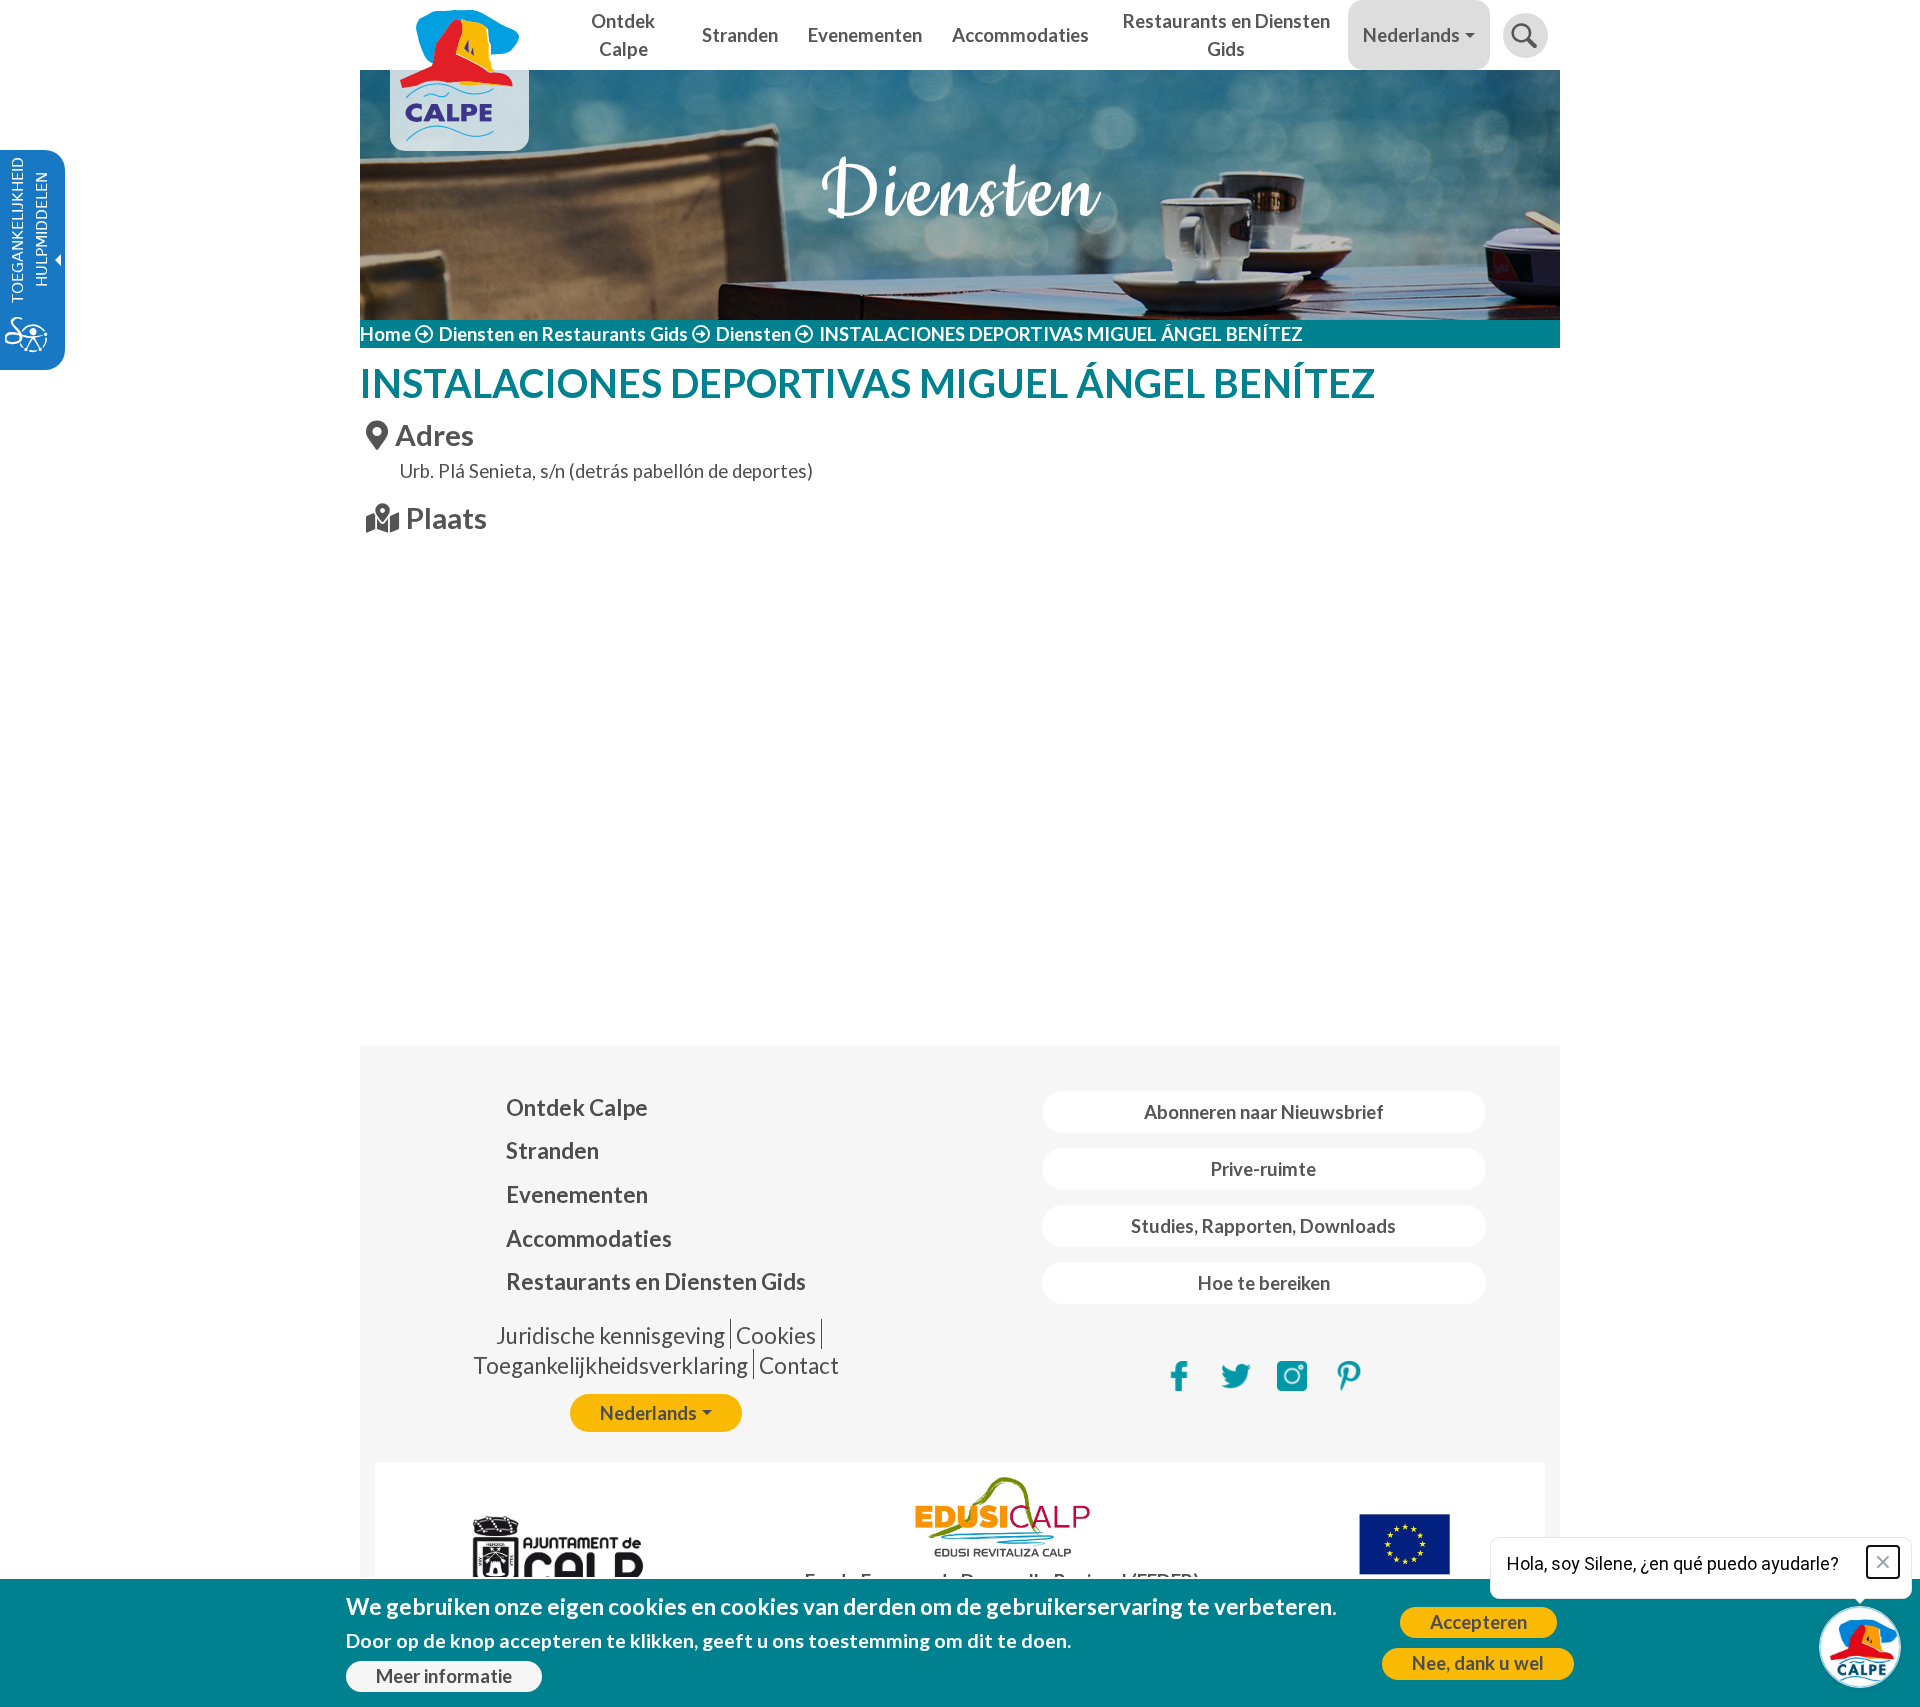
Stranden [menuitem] (740, 35)
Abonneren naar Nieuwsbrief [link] (1264, 1112)
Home (385, 334)
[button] (1525, 35)
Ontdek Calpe (577, 1107)
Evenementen (577, 1194)
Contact (799, 1365)
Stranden (552, 1150)
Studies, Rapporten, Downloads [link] (1263, 1226)
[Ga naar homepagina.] (459, 35)
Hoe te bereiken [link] (1264, 1283)
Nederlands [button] (1411, 35)
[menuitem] (656, 1108)
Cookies (776, 1335)
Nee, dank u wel (1478, 1663)
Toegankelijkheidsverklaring (610, 1365)
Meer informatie (444, 1676)
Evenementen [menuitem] (865, 35)
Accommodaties (589, 1238)
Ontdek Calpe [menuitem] (623, 35)
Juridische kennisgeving (610, 1335)
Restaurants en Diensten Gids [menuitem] (1226, 35)
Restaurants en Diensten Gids (656, 1281)
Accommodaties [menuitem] (1020, 35)
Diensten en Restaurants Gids (563, 334)
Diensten (753, 334)
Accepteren (1478, 1622)
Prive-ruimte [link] (1263, 1169)
